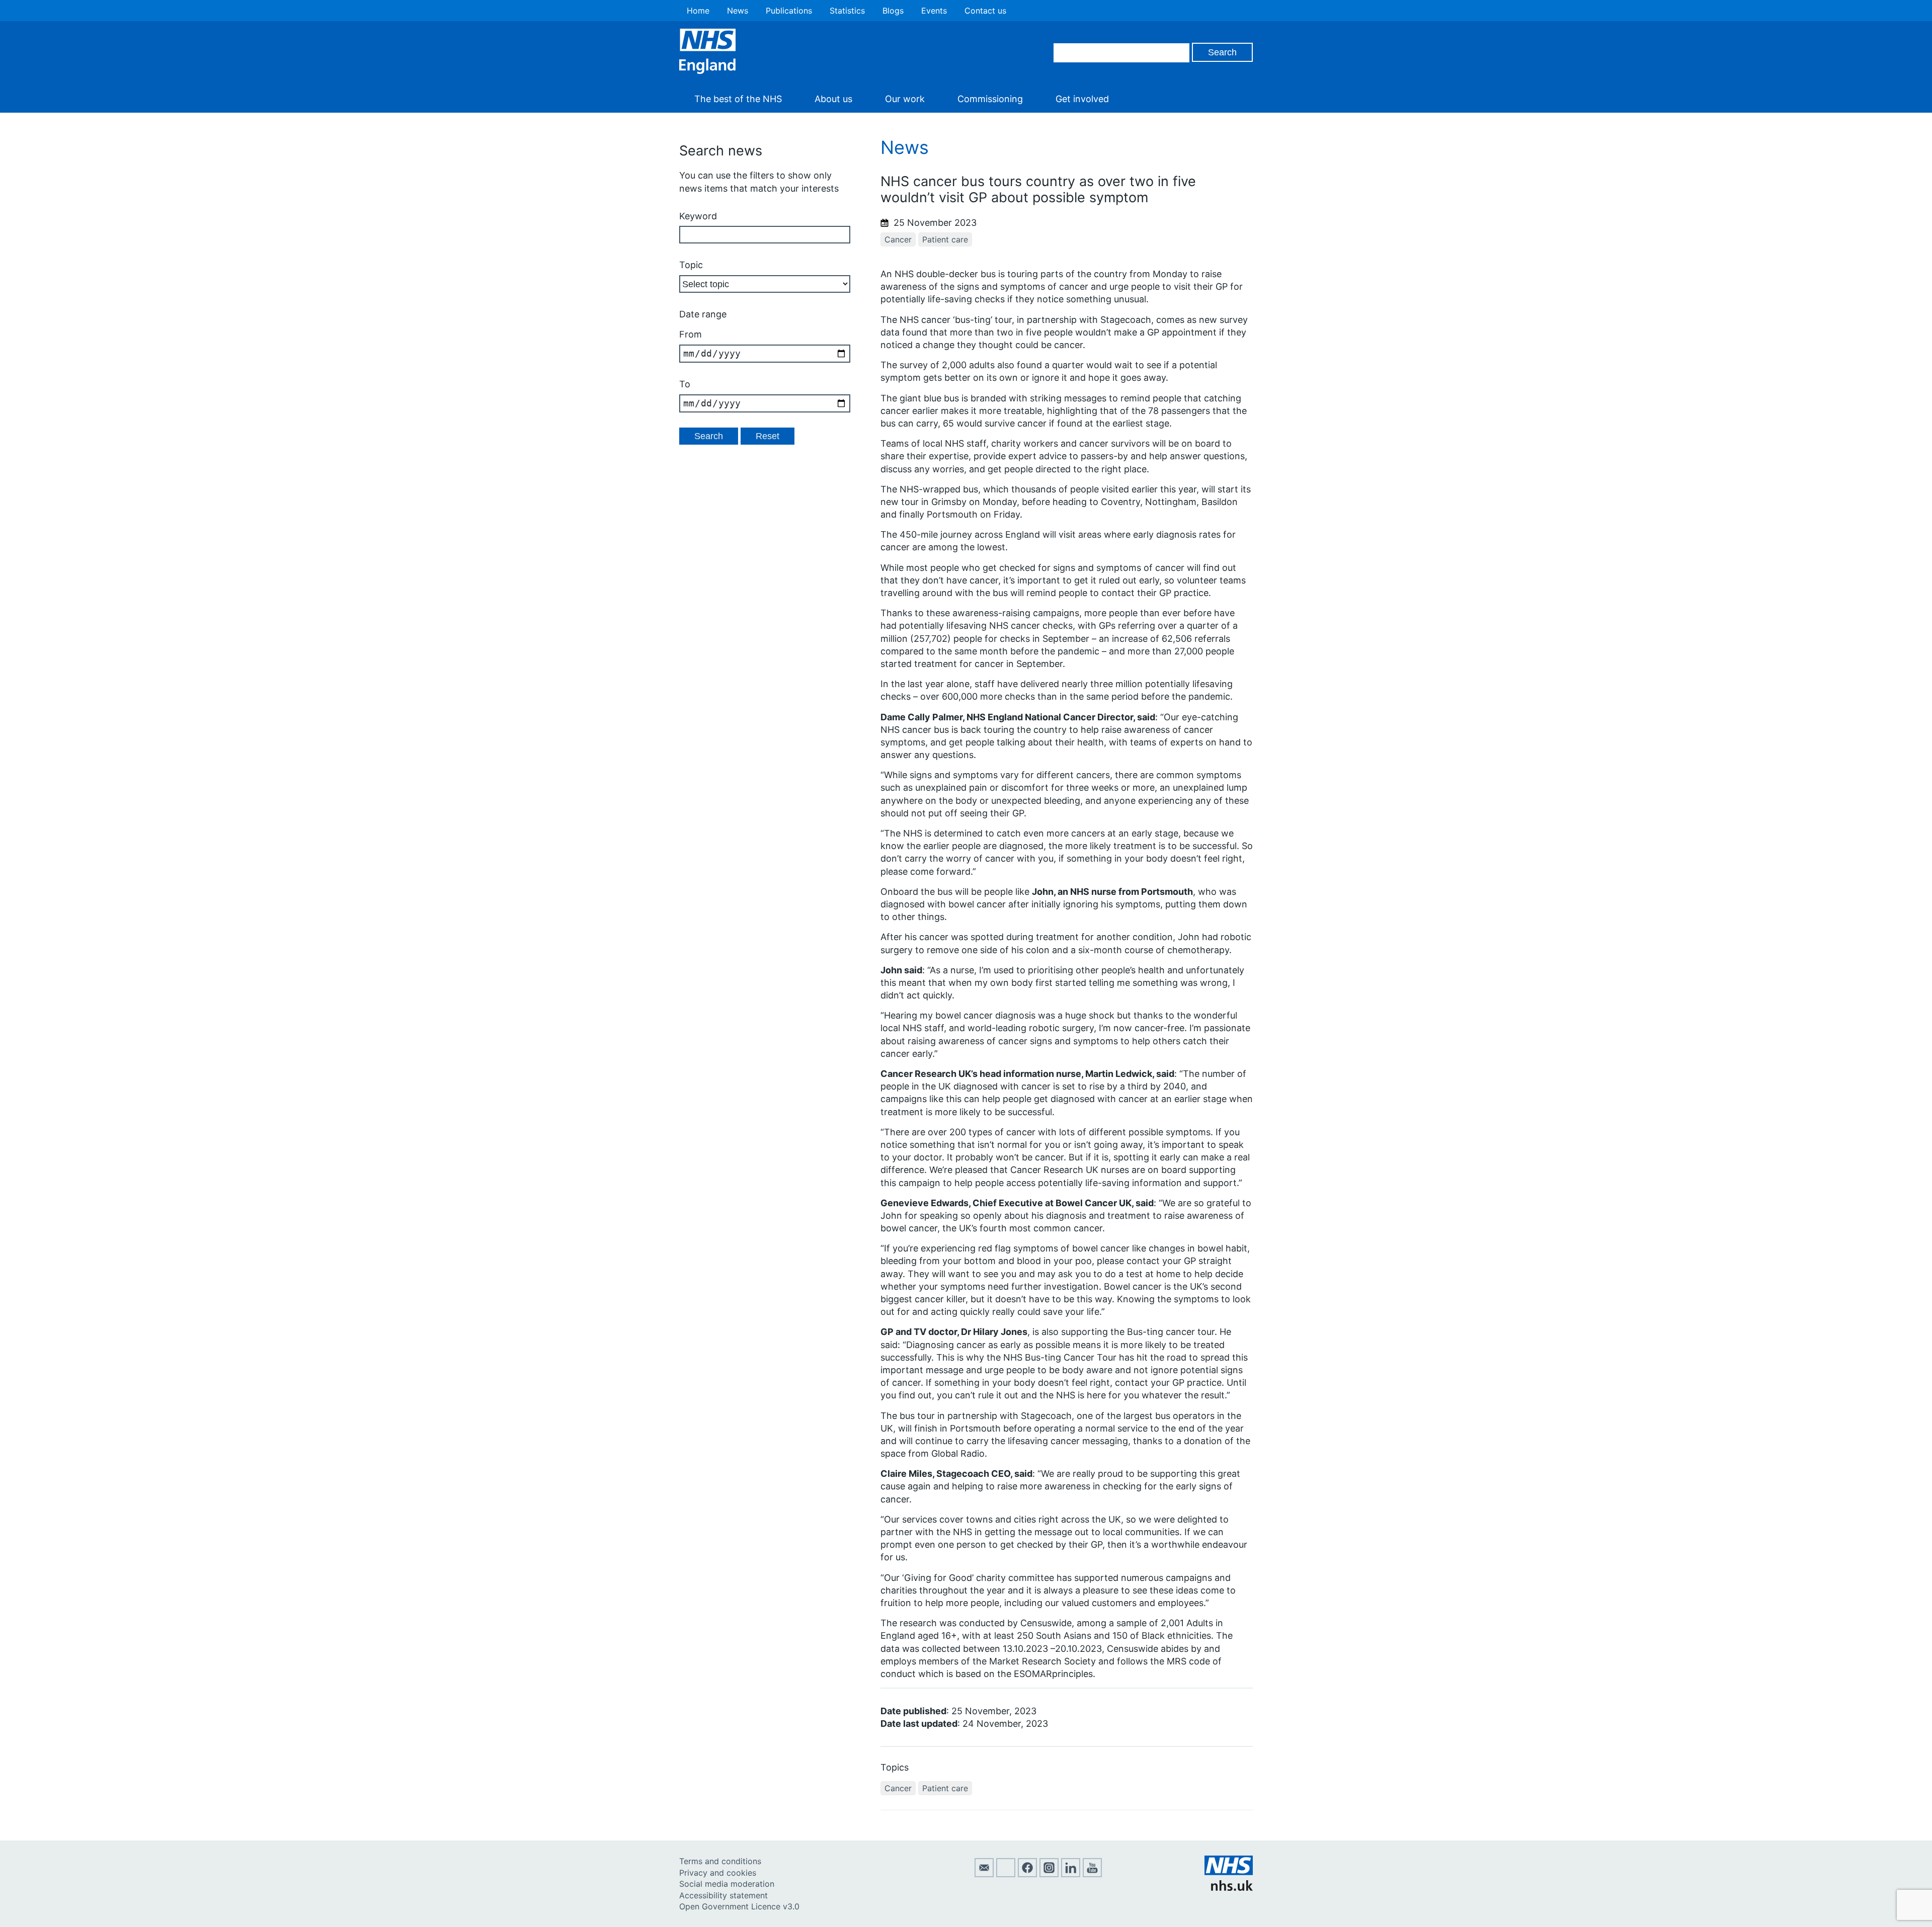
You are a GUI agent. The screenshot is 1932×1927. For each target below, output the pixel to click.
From (691, 334)
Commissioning (990, 99)
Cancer (898, 239)
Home (698, 11)
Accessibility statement (723, 1895)
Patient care (945, 239)
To (685, 384)
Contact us (985, 11)
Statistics (847, 11)
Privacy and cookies (718, 1873)
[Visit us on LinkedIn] (1071, 1874)
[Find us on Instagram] (1049, 1874)
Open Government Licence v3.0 (739, 1906)
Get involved (1082, 99)
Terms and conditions (720, 1861)
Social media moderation (727, 1884)
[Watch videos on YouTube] (1092, 1874)
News (738, 11)
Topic (691, 265)
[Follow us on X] (1006, 1874)
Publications (789, 11)
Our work (905, 99)
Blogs (893, 11)
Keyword (698, 216)
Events (934, 11)
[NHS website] (1229, 1888)
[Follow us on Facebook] (1027, 1874)
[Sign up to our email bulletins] (984, 1874)
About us (833, 99)
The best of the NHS (738, 99)
